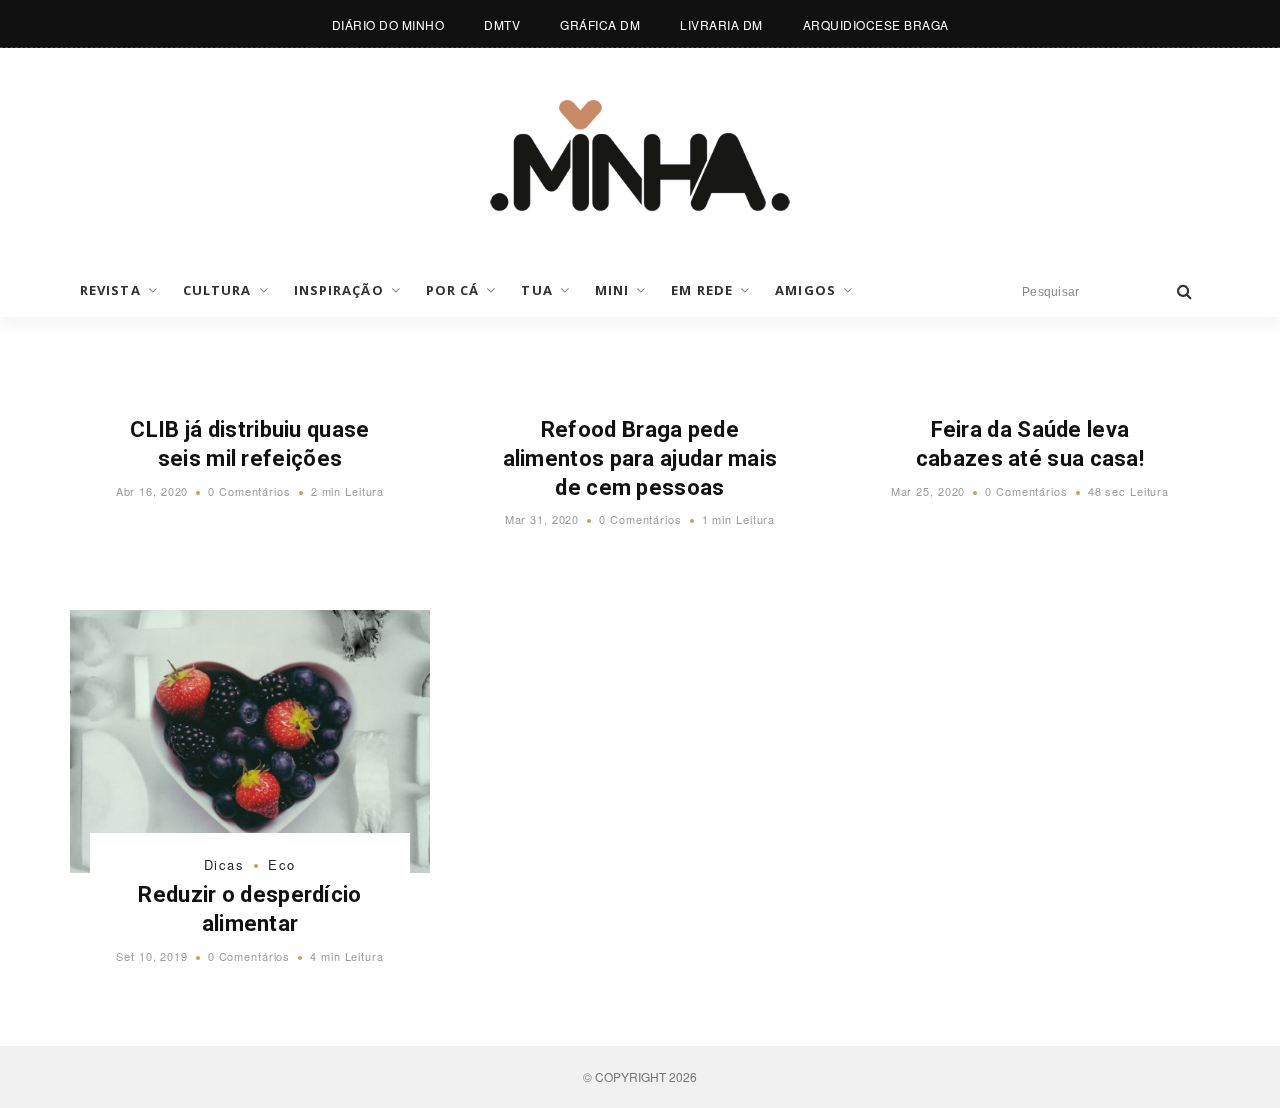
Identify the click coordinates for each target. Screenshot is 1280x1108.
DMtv (502, 24)
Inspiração (339, 290)
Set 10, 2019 (152, 956)
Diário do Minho (388, 24)
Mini (612, 290)
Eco (282, 864)
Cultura (217, 290)
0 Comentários (249, 491)
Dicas (224, 864)
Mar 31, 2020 (542, 519)
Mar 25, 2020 (928, 491)
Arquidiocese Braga (876, 24)
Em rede (702, 290)
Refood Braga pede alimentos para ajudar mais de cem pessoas (640, 458)
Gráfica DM (600, 24)
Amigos (805, 290)
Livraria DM (721, 24)
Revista (110, 290)
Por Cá (453, 290)
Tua (536, 290)
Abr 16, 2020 (152, 491)
